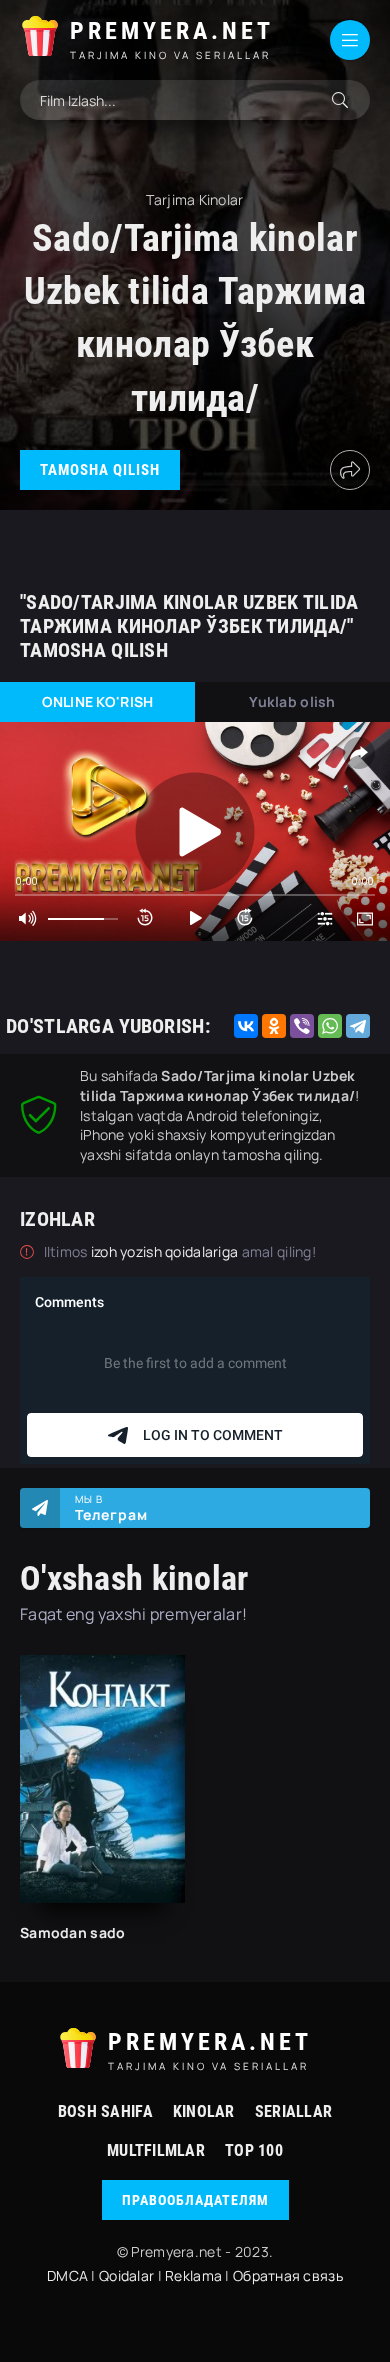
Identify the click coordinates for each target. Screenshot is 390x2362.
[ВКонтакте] (246, 1026)
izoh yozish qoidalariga (166, 1251)
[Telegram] (358, 1026)
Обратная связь (288, 2275)
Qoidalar (126, 2275)
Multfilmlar (156, 2150)
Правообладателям (195, 2200)
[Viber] (302, 1026)
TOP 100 (254, 2150)
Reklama (193, 2275)
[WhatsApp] (330, 1026)
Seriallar (294, 2111)
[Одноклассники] (274, 1026)
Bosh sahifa (105, 2111)
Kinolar (204, 2111)
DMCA (67, 2275)
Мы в (111, 1508)
